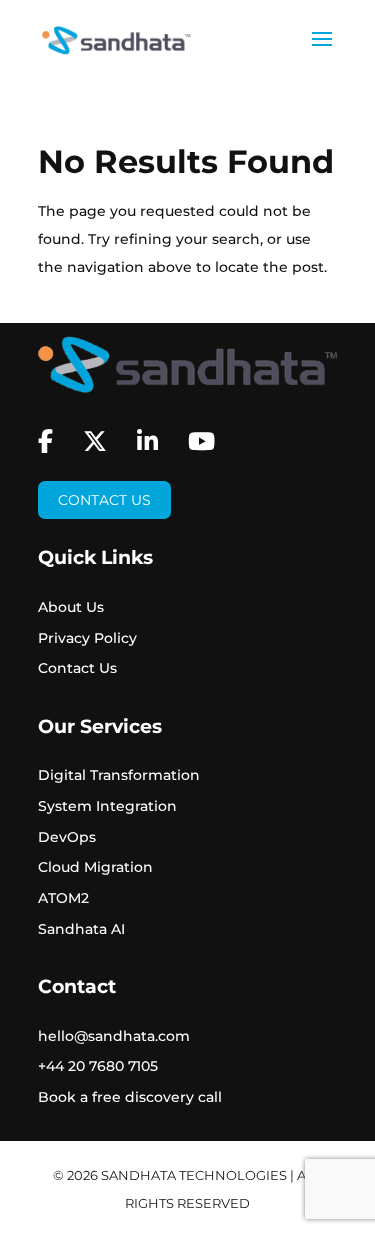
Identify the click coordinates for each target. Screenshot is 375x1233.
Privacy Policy (87, 638)
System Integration (107, 806)
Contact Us (104, 500)
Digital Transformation (119, 775)
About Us (71, 607)
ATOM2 (63, 898)
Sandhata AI (81, 929)
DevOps (67, 837)
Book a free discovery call (130, 1097)
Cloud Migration (95, 867)
